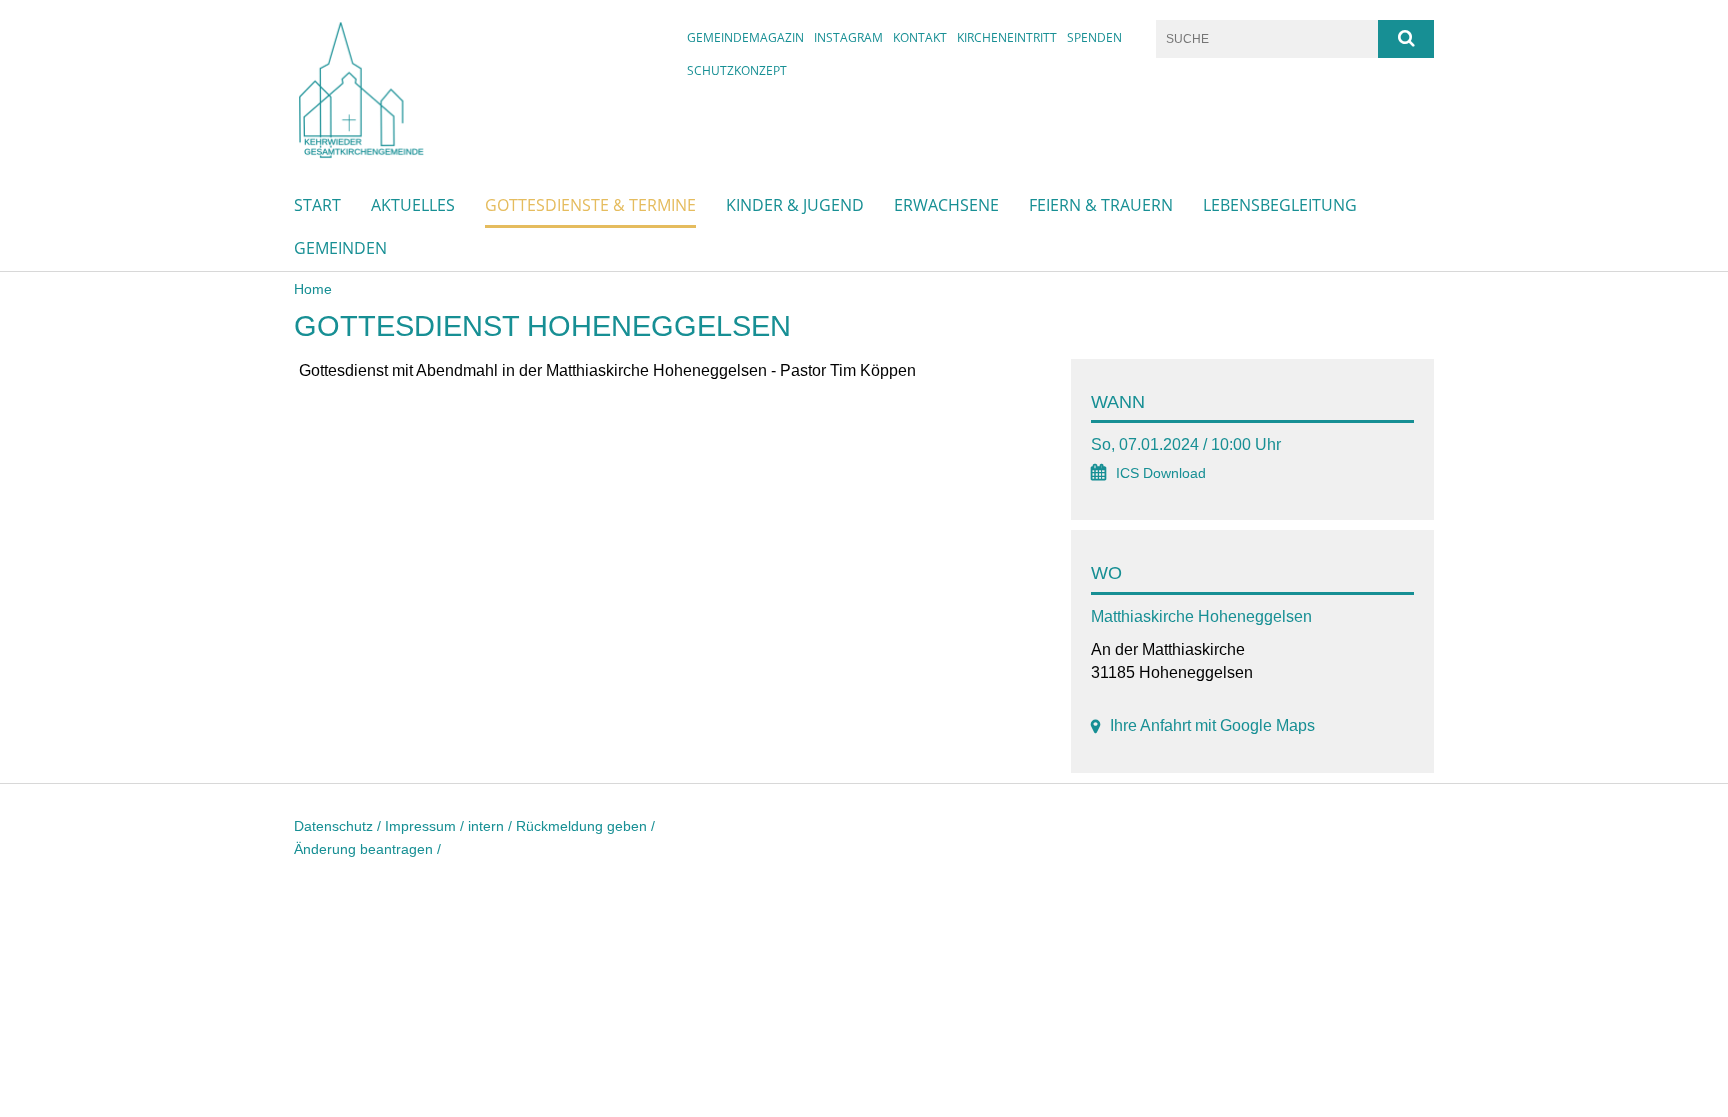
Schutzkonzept (737, 70)
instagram (848, 37)
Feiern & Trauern (1101, 205)
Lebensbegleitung (1280, 205)
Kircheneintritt (1007, 37)
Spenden (1094, 37)
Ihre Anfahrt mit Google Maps (1212, 725)
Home (313, 289)
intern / (492, 826)
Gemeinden (340, 248)
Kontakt (920, 37)
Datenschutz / (339, 826)
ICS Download (1161, 473)
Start (317, 205)
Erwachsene (946, 205)
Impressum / (426, 826)
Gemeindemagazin (745, 37)
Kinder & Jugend (795, 205)
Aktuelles (413, 205)
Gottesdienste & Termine (590, 205)
